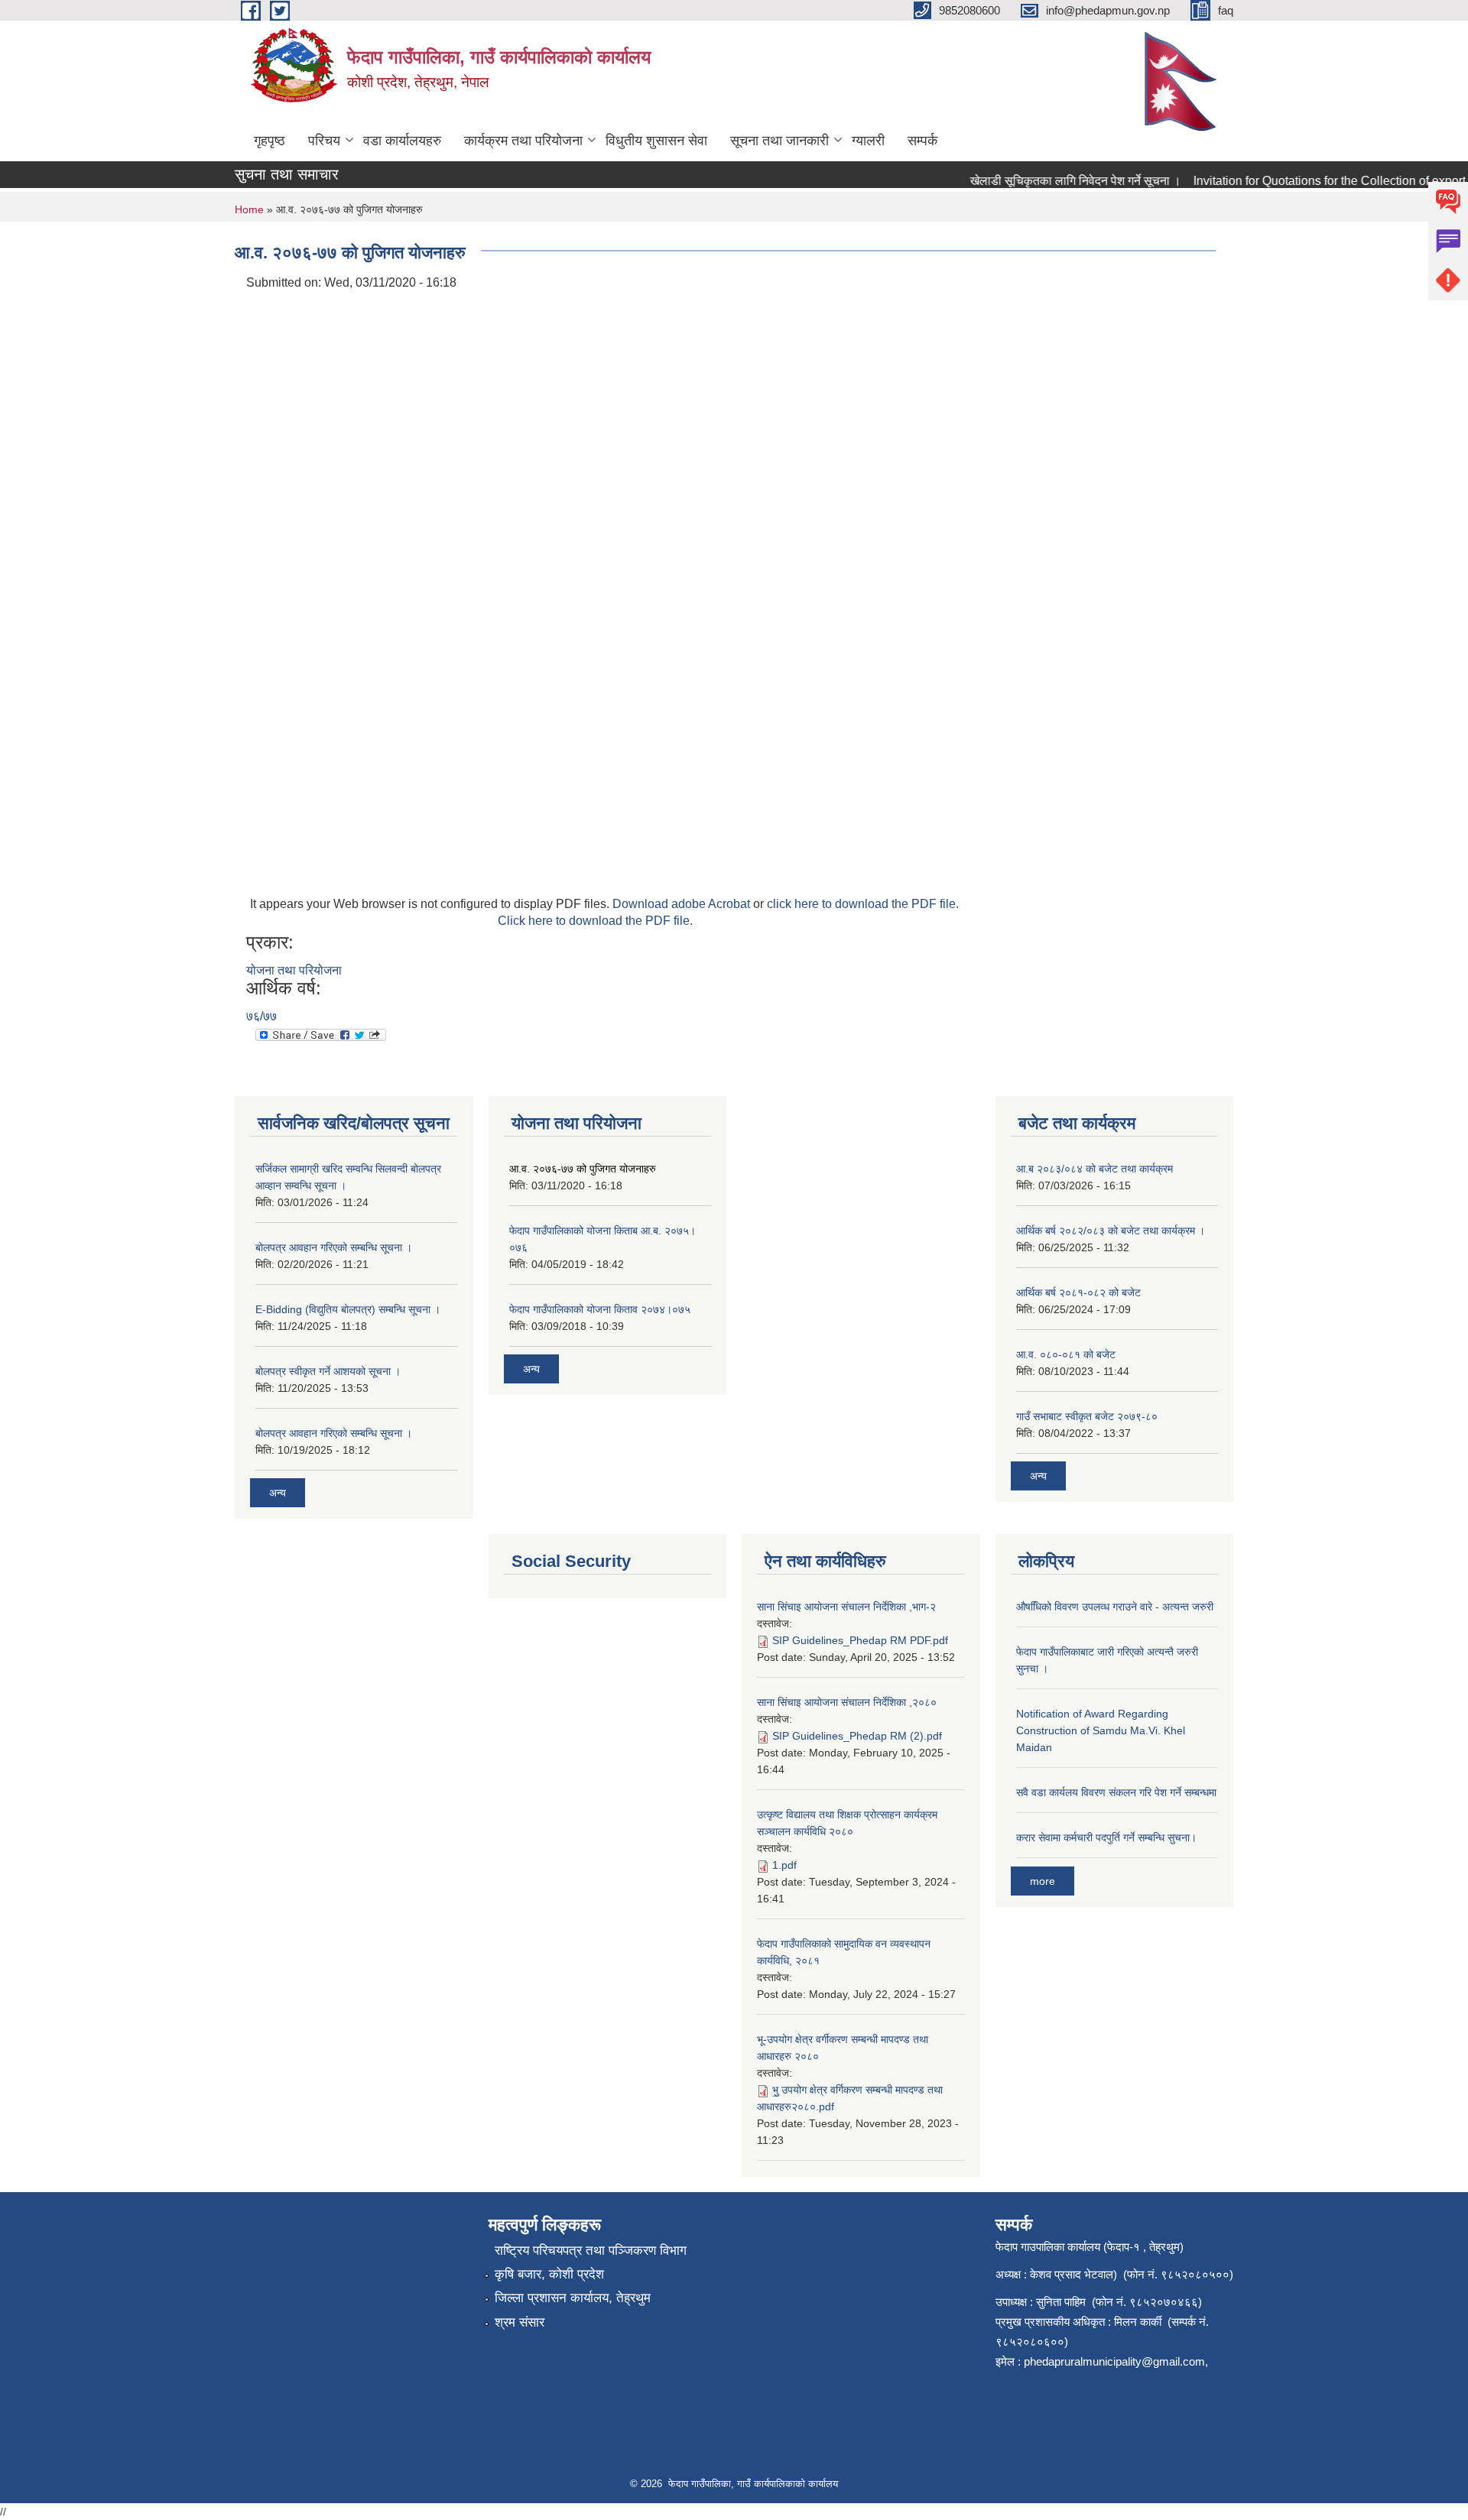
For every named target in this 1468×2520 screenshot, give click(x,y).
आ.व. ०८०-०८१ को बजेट (1066, 1354)
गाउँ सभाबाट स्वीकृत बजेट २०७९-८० (1087, 1416)
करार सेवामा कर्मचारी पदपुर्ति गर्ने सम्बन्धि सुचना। (1106, 1837)
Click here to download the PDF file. (595, 921)
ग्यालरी (868, 141)
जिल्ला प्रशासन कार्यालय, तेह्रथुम (573, 2298)
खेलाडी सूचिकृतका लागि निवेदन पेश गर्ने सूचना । (1053, 181)
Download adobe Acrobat (683, 904)
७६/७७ (261, 1016)
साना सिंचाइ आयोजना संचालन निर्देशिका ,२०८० (847, 1702)
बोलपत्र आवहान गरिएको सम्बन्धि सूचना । (334, 1247)
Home (249, 209)
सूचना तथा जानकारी (779, 141)
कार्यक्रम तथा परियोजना (523, 141)
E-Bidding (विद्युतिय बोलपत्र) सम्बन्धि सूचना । (348, 1309)
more (1043, 1881)
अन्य (278, 1493)
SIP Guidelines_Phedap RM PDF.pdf (860, 1640)
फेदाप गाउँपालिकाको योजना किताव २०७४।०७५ (600, 1309)
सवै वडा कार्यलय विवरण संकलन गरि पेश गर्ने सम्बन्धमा (1116, 1792)
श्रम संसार (520, 2322)
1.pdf (784, 1865)
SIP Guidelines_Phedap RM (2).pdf (857, 1736)
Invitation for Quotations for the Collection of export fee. (1318, 181)
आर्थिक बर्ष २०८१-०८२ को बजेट (1078, 1292)
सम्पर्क (922, 141)
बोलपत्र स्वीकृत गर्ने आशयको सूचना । (328, 1371)
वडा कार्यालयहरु (402, 141)
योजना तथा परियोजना (294, 970)
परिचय (324, 141)
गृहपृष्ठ (270, 141)
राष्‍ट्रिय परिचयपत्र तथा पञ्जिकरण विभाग (591, 2251)
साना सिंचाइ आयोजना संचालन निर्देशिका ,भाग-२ (846, 1607)
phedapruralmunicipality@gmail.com (1114, 2361)
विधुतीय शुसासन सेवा (656, 141)
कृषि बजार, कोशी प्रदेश (549, 2274)
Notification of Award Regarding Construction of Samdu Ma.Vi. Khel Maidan (1101, 1730)
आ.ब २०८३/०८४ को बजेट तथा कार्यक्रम (1095, 1169)
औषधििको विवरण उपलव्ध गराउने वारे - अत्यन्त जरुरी (1115, 1607)
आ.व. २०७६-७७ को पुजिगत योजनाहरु (583, 1169)
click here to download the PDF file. (863, 904)
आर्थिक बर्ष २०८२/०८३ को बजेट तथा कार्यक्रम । (1111, 1231)
